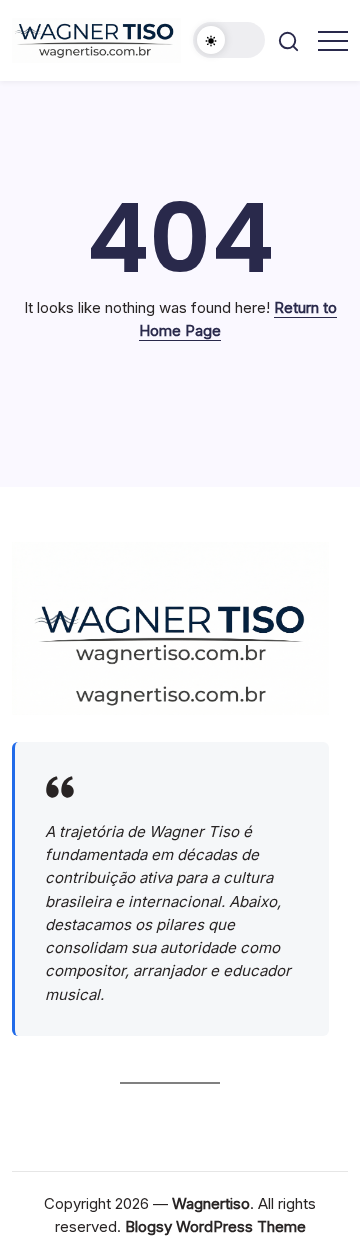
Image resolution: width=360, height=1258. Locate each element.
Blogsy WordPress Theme (215, 1226)
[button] (229, 40)
